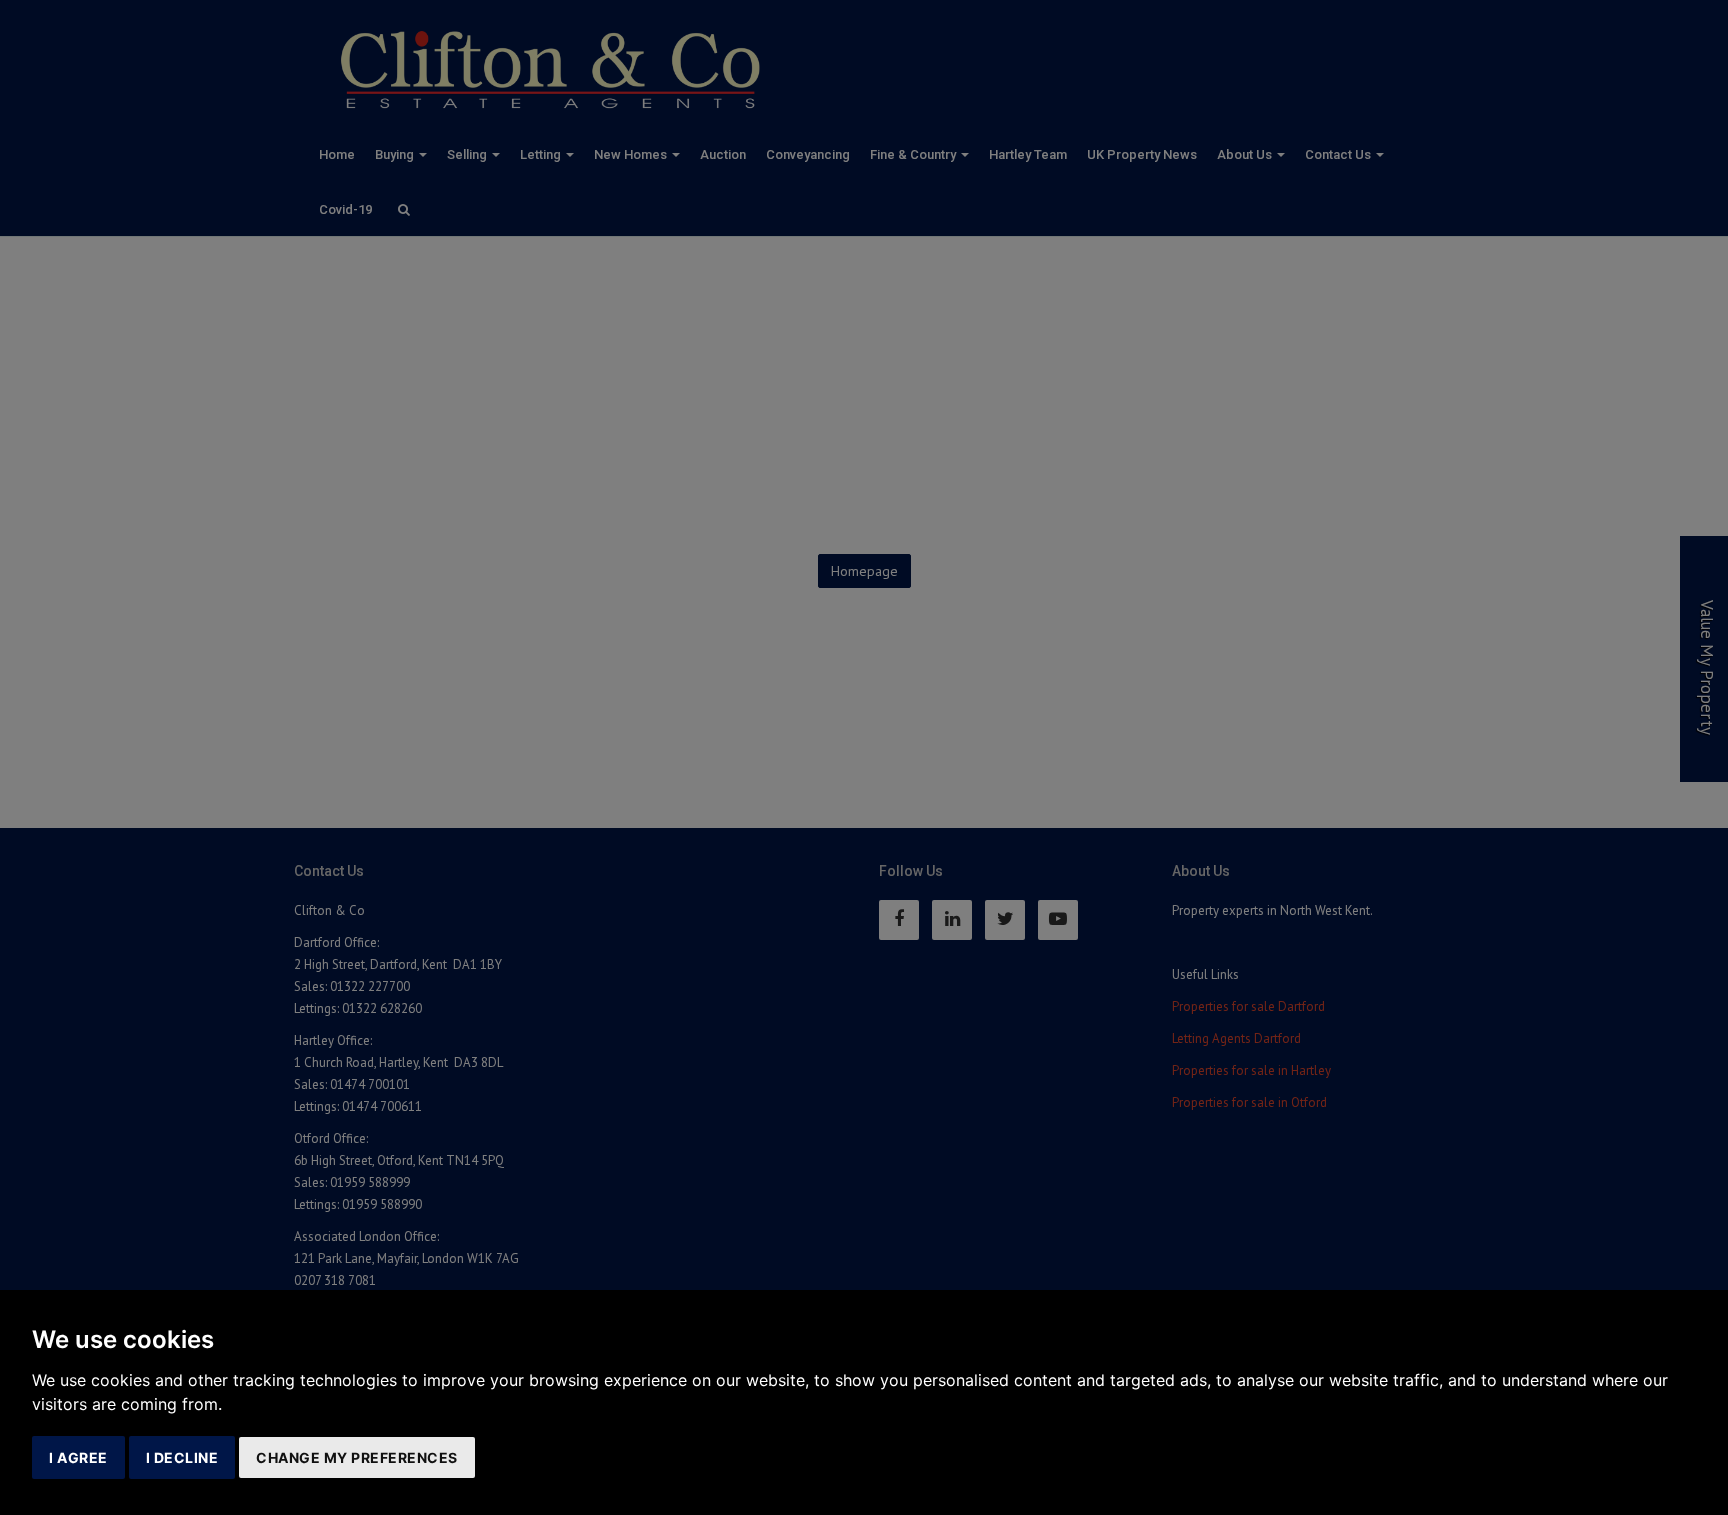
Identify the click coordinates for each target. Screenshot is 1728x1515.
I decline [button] (182, 1457)
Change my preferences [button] (357, 1457)
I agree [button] (78, 1457)
